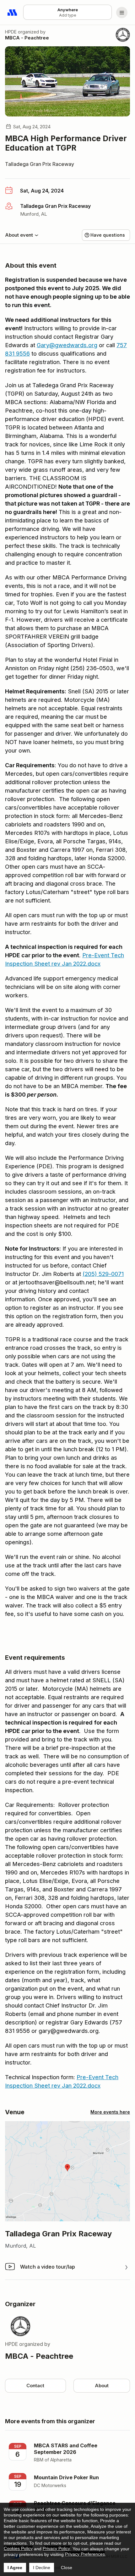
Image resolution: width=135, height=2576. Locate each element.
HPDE (11, 32)
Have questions (108, 235)
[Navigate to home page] (13, 13)
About (102, 2386)
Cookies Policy (18, 2548)
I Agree (15, 2568)
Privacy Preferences (85, 2554)
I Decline (42, 2568)
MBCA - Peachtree (27, 38)
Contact (35, 2386)
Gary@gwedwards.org (67, 345)
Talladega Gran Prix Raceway (40, 164)
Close (67, 2568)
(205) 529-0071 (103, 1274)
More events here (110, 2112)
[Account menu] (122, 13)
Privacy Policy (56, 2548)
